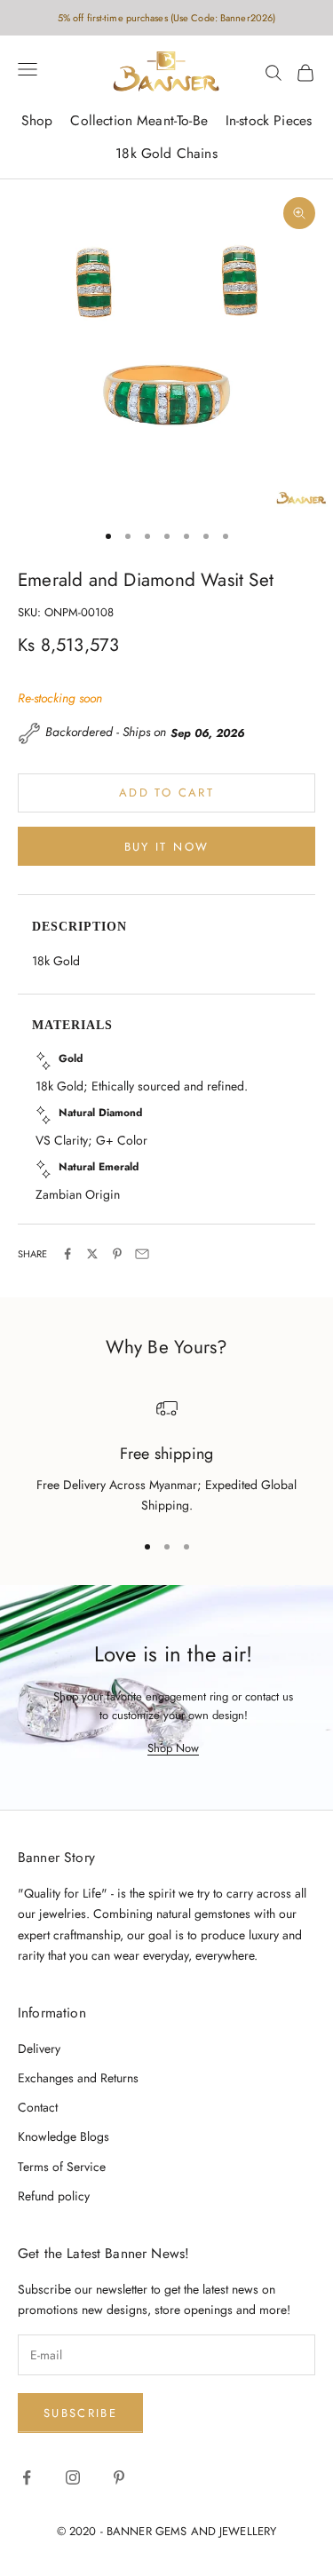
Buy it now (166, 847)
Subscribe (80, 2413)
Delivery (39, 2049)
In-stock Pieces (269, 120)
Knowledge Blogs (63, 2136)
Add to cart (166, 793)
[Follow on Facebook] (27, 2477)
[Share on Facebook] (67, 1254)
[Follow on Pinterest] (119, 2477)
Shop (37, 120)
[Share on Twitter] (92, 1254)
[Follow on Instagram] (73, 2477)
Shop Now (173, 1748)
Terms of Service (62, 2167)
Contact (38, 2107)
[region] (166, 1457)
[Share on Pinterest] (117, 1254)
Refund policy (54, 2196)
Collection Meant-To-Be (139, 120)
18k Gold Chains (166, 153)
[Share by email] (142, 1254)
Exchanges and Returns (78, 2078)
